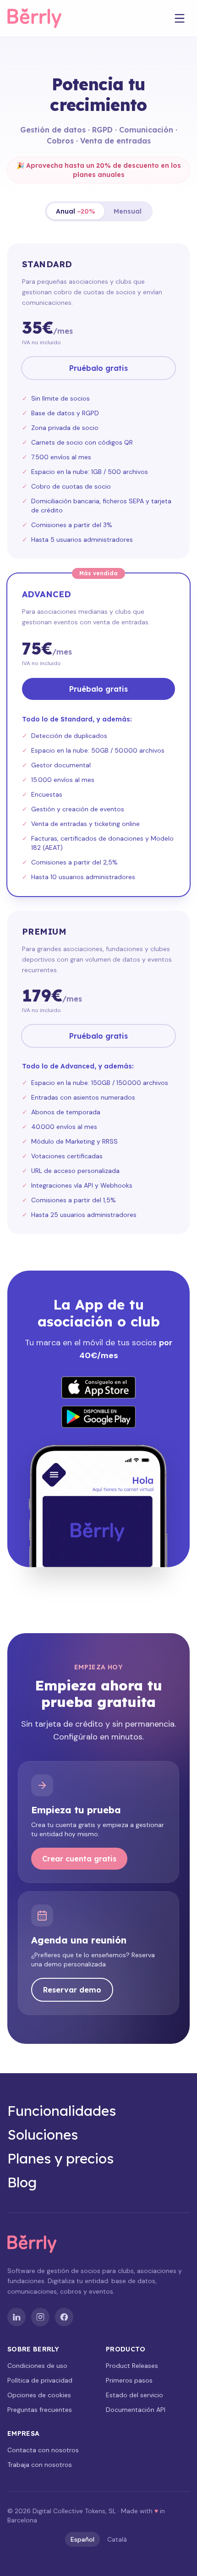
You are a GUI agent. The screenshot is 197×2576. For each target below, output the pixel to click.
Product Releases (132, 2366)
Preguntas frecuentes (40, 2410)
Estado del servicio (134, 2395)
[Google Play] (98, 1417)
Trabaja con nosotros (40, 2465)
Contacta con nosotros (43, 2450)
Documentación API (136, 2410)
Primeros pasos (129, 2380)
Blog (22, 2182)
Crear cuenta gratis (79, 1859)
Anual (76, 211)
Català (117, 2539)
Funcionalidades (62, 2111)
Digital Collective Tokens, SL (74, 2511)
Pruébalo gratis (98, 368)
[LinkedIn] (16, 2317)
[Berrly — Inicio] (42, 18)
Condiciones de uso (37, 2366)
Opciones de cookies (39, 2395)
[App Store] (98, 1387)
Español (82, 2539)
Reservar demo (72, 1990)
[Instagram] (40, 2317)
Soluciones (43, 2135)
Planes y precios (60, 2158)
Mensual (128, 211)
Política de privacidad (40, 2380)
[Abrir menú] (180, 18)
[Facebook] (64, 2317)
